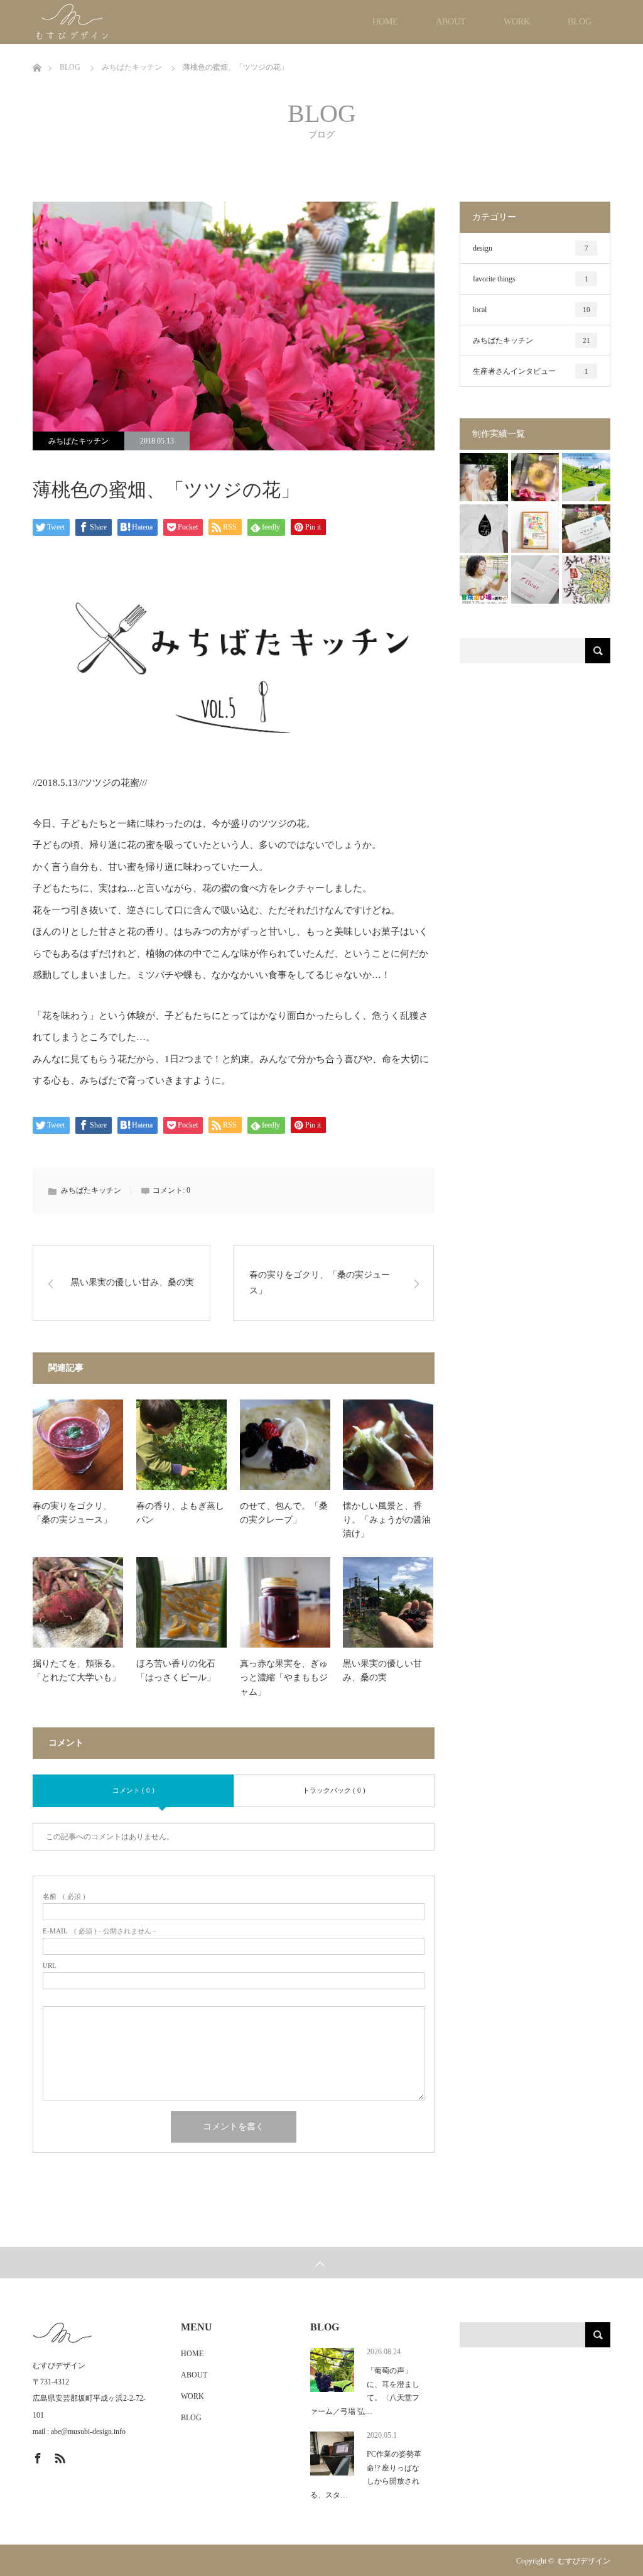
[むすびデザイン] (113, 22)
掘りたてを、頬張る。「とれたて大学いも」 (77, 1671)
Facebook (36, 2456)
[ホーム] (37, 49)
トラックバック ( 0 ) (334, 1790)
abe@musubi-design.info (88, 2432)
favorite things (531, 279)
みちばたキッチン (78, 441)
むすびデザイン (584, 2561)
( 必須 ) (64, 1897)
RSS (58, 2456)
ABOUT (451, 22)
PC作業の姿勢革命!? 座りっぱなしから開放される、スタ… (366, 2475)
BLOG (580, 22)
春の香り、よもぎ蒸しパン (180, 1513)
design (531, 248)
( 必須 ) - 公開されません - (99, 1931)
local (532, 310)
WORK (517, 22)
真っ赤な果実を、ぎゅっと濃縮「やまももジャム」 (284, 1678)
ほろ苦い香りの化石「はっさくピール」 (176, 1671)
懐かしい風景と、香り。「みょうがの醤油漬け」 (387, 1520)
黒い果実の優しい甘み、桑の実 (132, 1282)
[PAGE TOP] (321, 2263)
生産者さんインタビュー (531, 371)
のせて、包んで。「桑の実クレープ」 (284, 1513)
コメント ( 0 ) (133, 1790)
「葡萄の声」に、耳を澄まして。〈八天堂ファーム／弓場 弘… (365, 2391)
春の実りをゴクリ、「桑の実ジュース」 (320, 1283)
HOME (385, 22)
